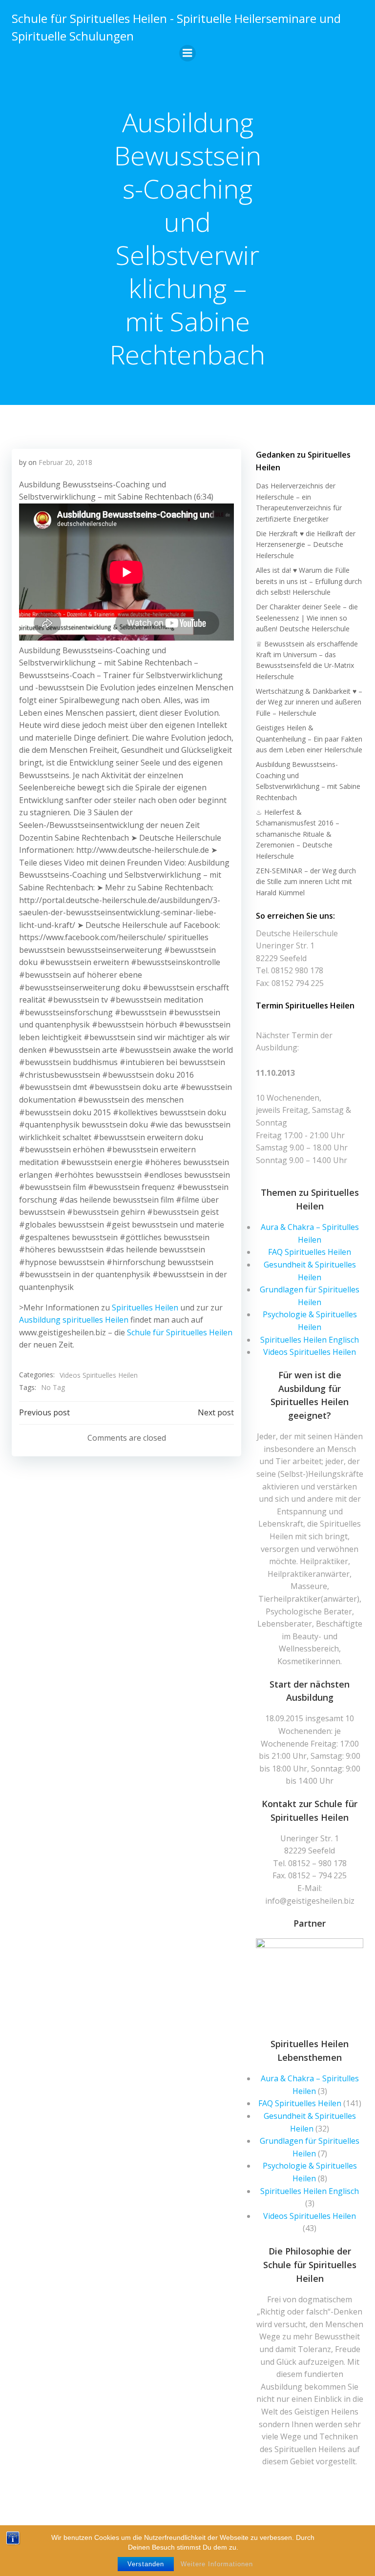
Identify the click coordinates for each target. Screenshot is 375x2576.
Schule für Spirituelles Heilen (180, 1332)
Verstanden (146, 2564)
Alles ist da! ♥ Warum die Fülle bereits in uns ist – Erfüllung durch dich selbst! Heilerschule (309, 581)
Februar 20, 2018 (65, 462)
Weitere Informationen (217, 2564)
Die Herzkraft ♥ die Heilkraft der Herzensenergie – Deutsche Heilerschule (306, 544)
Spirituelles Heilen (145, 1308)
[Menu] (187, 53)
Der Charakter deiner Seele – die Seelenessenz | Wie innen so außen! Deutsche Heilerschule (307, 618)
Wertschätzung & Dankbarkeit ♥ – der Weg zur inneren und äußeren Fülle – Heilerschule (309, 702)
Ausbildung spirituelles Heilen (74, 1320)
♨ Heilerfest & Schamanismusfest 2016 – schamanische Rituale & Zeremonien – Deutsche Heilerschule (298, 834)
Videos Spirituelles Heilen (99, 1375)
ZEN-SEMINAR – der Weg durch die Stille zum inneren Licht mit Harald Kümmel (306, 882)
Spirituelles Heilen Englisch (310, 1340)
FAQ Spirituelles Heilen (310, 1252)
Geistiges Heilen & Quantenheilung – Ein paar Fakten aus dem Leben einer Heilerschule (309, 739)
